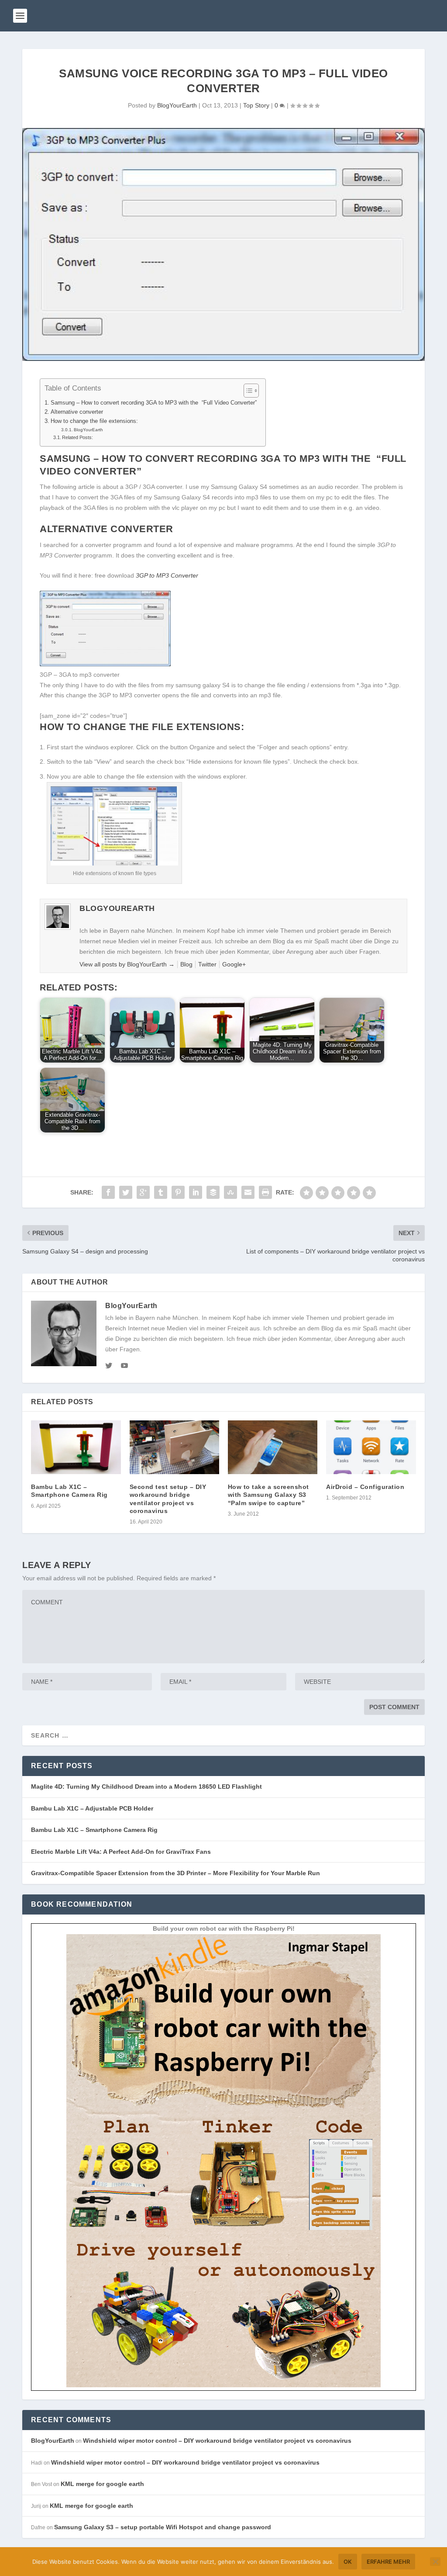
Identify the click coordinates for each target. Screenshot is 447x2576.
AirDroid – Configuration (365, 1487)
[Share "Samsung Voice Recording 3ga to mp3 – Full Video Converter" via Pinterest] (178, 1192)
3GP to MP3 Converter (167, 575)
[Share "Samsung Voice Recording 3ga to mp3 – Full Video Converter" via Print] (265, 1192)
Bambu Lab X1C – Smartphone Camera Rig (94, 1830)
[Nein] (435, 2562)
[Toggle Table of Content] (247, 391)
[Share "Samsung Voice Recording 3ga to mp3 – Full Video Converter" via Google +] (143, 1192)
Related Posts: (77, 437)
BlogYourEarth (177, 105)
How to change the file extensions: (94, 421)
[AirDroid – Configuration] (371, 1447)
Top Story (256, 105)
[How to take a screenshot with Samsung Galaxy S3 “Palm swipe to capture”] (273, 1447)
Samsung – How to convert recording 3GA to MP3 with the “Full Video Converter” (154, 403)
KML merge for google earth (102, 2484)
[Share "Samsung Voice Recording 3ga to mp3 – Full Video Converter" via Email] (248, 1192)
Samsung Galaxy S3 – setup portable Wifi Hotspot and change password (163, 2527)
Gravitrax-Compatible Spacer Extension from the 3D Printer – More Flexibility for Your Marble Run (175, 1873)
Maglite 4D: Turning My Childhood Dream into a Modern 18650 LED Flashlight (146, 1787)
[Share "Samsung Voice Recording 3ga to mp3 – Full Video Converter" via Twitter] (126, 1192)
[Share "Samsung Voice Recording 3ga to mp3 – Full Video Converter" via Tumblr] (161, 1192)
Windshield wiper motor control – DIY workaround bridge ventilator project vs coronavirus (217, 2441)
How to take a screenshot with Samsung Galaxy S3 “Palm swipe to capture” (268, 1495)
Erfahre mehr (388, 2562)
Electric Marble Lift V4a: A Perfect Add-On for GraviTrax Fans (121, 1852)
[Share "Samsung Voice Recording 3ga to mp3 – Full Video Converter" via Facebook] (108, 1192)
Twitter (207, 964)
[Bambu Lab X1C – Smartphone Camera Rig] (76, 1447)
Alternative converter (77, 412)
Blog (186, 964)
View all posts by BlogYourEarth (127, 964)
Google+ (234, 964)
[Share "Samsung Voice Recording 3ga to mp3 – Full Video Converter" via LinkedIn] (196, 1192)
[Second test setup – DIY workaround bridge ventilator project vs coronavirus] (174, 1447)
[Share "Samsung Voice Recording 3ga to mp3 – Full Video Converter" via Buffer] (213, 1192)
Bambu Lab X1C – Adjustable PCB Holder (92, 1808)
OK (348, 2562)
